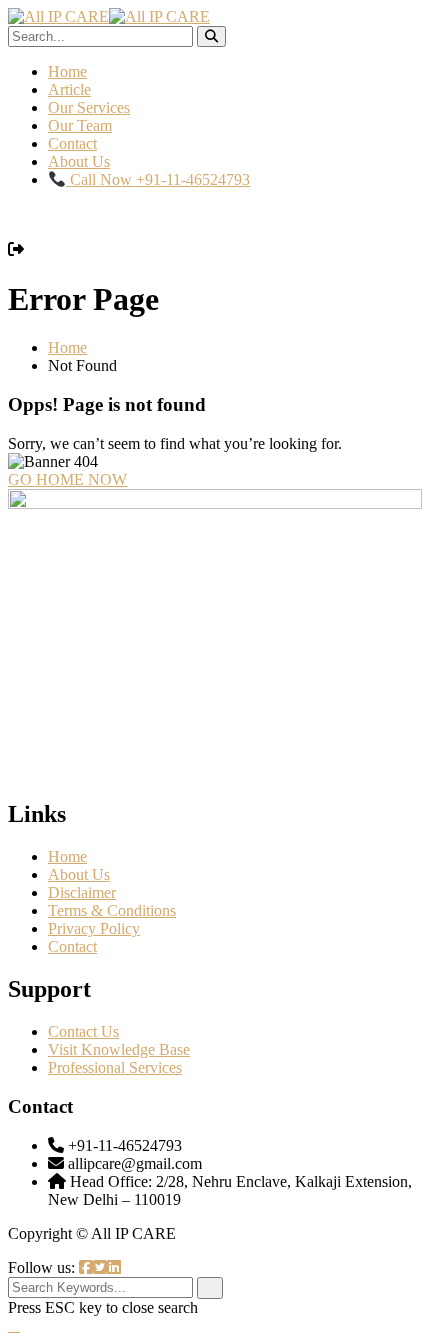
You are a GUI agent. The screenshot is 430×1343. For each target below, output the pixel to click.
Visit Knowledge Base (119, 1049)
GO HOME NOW (67, 479)
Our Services (89, 107)
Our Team (80, 125)
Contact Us (83, 1031)
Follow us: (43, 1267)
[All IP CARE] (58, 16)
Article (69, 89)
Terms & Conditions (112, 910)
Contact (72, 143)
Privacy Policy (94, 928)
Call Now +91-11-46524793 (158, 179)
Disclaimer (82, 892)
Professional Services (115, 1067)
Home (67, 71)
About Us (79, 161)
